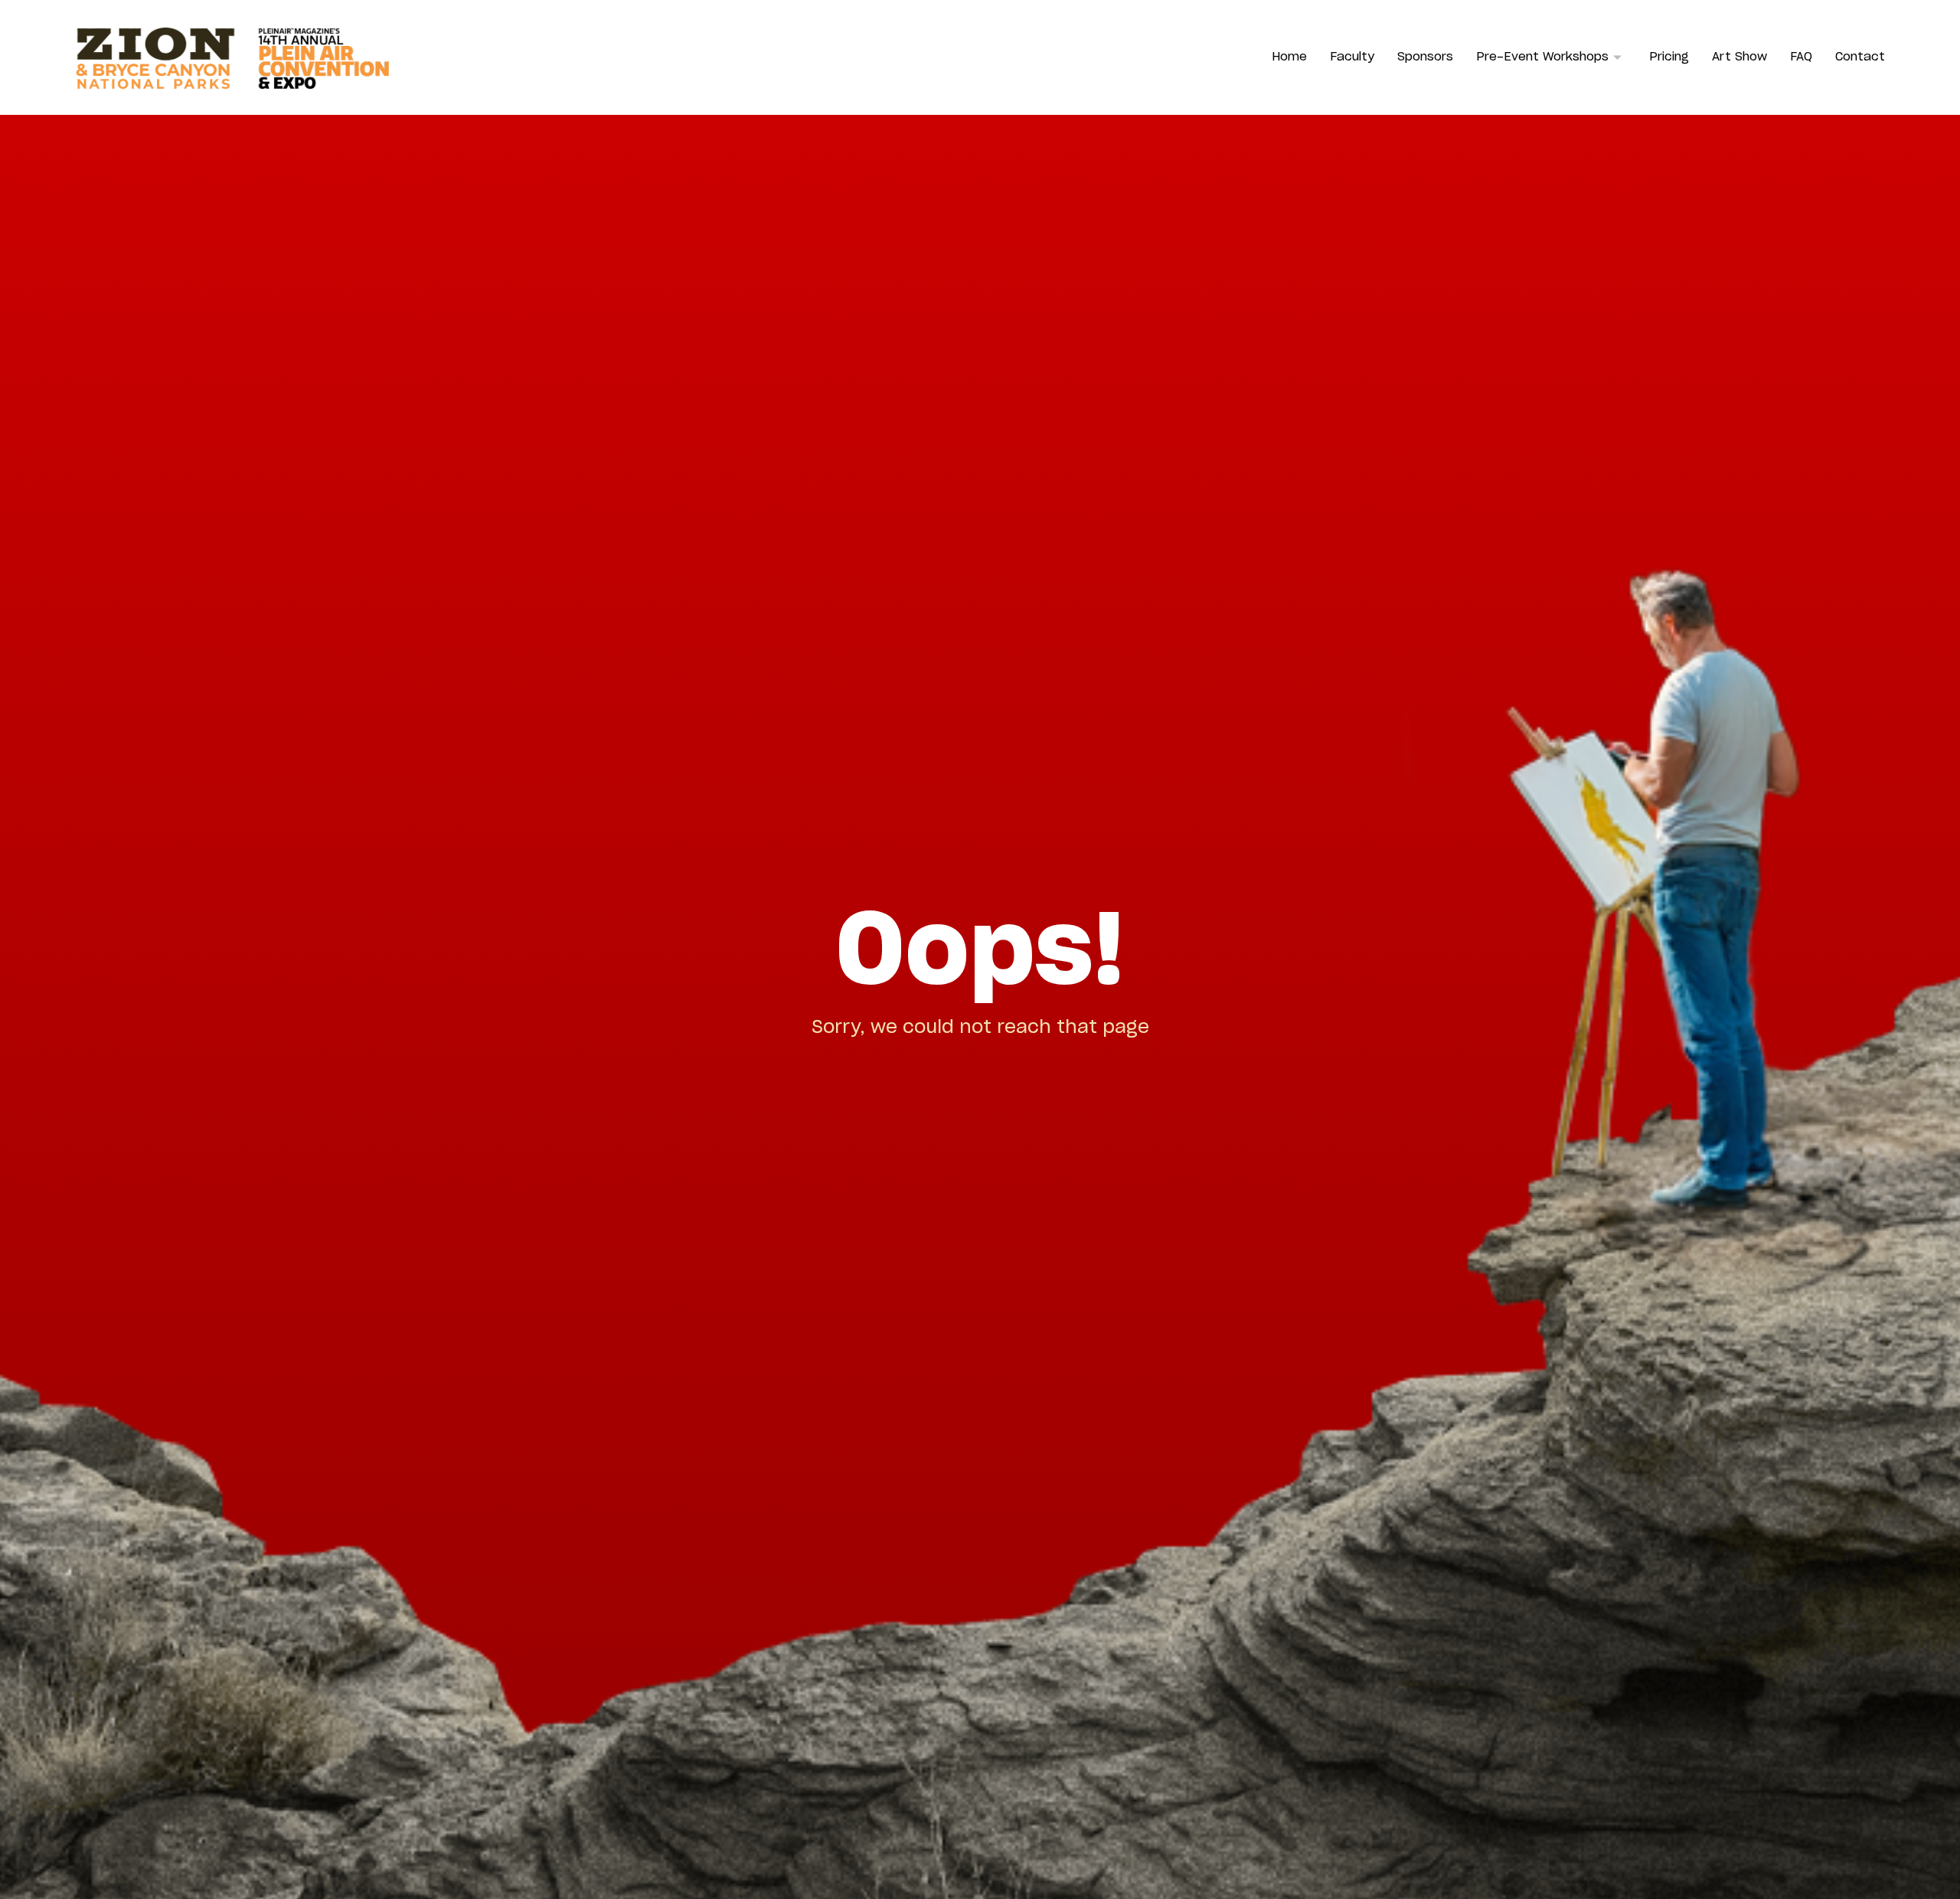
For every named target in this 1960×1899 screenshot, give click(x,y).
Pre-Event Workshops (1542, 57)
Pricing (1669, 57)
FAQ (1801, 57)
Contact (1860, 57)
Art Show (1739, 57)
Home (1289, 57)
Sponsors (1425, 57)
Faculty (1352, 57)
